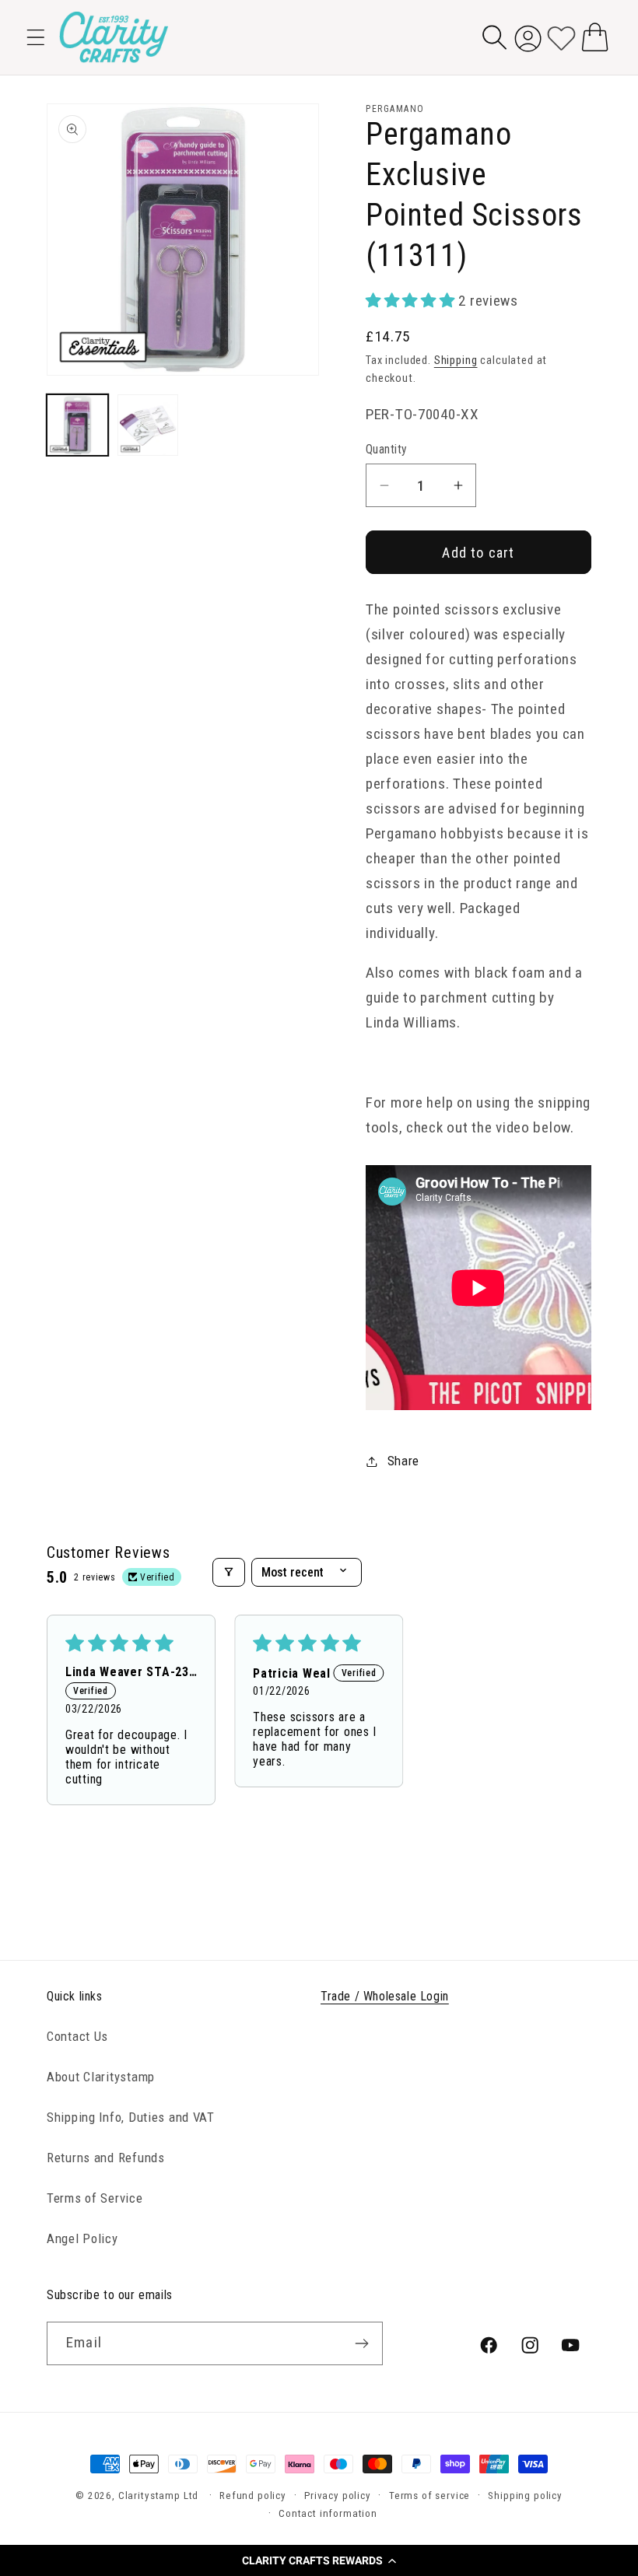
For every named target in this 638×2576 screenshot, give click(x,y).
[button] (319, 2560)
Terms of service (429, 2495)
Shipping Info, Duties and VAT (131, 2117)
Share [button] (403, 1461)
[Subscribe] (361, 2343)
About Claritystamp (101, 2077)
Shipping (456, 360)
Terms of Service (95, 2198)
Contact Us (77, 2036)
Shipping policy (525, 2495)
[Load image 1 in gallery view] (77, 425)
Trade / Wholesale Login (385, 1996)
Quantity (387, 450)
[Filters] (229, 1572)
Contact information (328, 2513)
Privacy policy (338, 2495)
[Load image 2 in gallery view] (148, 425)
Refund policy (253, 2495)
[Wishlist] (561, 37)
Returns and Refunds (106, 2158)
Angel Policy (82, 2238)
